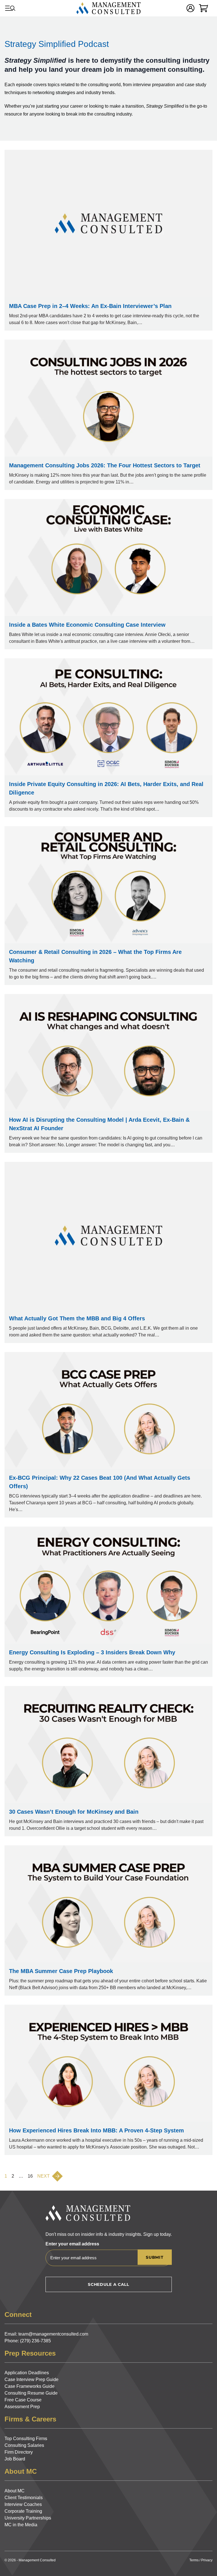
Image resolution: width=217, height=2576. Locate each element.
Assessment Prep (22, 2407)
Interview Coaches (23, 2504)
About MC (15, 2491)
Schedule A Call (108, 2284)
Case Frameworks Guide (30, 2386)
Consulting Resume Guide (31, 2393)
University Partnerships (28, 2518)
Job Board (15, 2459)
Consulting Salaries (24, 2445)
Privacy (207, 2560)
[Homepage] (108, 8)
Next (44, 2176)
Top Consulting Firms (26, 2439)
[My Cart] (203, 8)
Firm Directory (19, 2452)
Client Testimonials (24, 2498)
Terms (194, 2560)
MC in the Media (21, 2525)
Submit (155, 2257)
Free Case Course (23, 2400)
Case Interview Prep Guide (32, 2379)
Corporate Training (23, 2511)
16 (30, 2176)
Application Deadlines (27, 2373)
